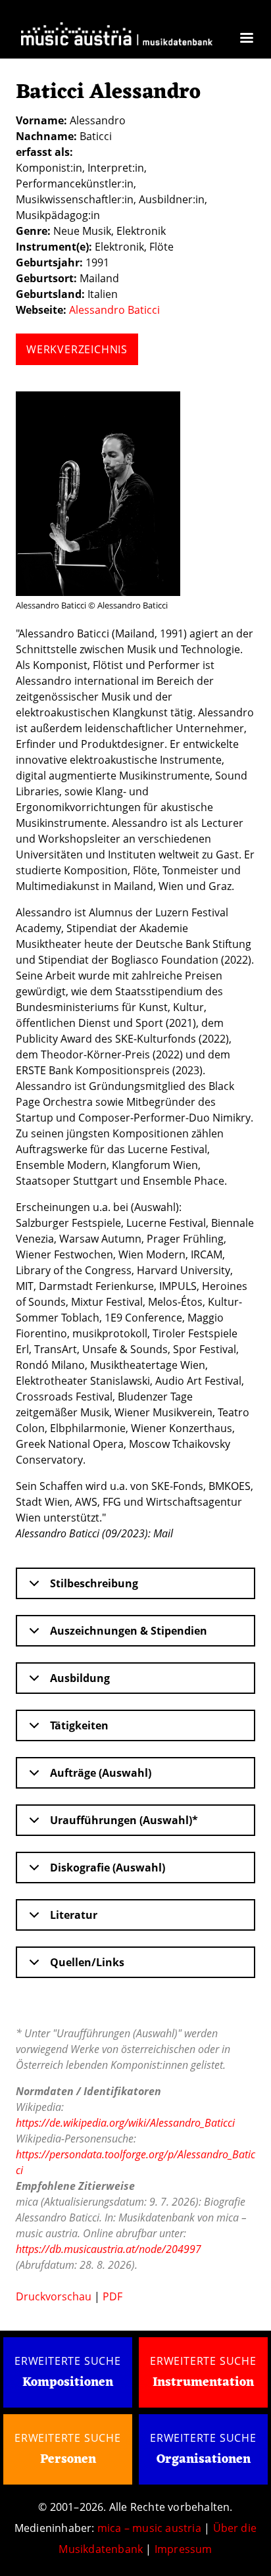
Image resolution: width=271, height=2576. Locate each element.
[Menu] (246, 39)
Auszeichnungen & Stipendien (129, 1631)
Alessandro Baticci (114, 310)
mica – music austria (149, 2528)
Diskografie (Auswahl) (108, 1868)
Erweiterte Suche (68, 2361)
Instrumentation (203, 2383)
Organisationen (204, 2460)
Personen (68, 2460)
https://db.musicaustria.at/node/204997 (109, 2249)
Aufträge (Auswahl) (101, 1773)
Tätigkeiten (79, 1725)
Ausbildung (80, 1678)
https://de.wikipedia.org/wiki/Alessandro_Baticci (125, 2123)
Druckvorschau (54, 2296)
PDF (112, 2296)
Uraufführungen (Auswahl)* (124, 1820)
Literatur (74, 1915)
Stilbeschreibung (94, 1583)
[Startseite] (117, 37)
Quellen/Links (87, 1962)
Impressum (184, 2549)
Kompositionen (68, 2383)
